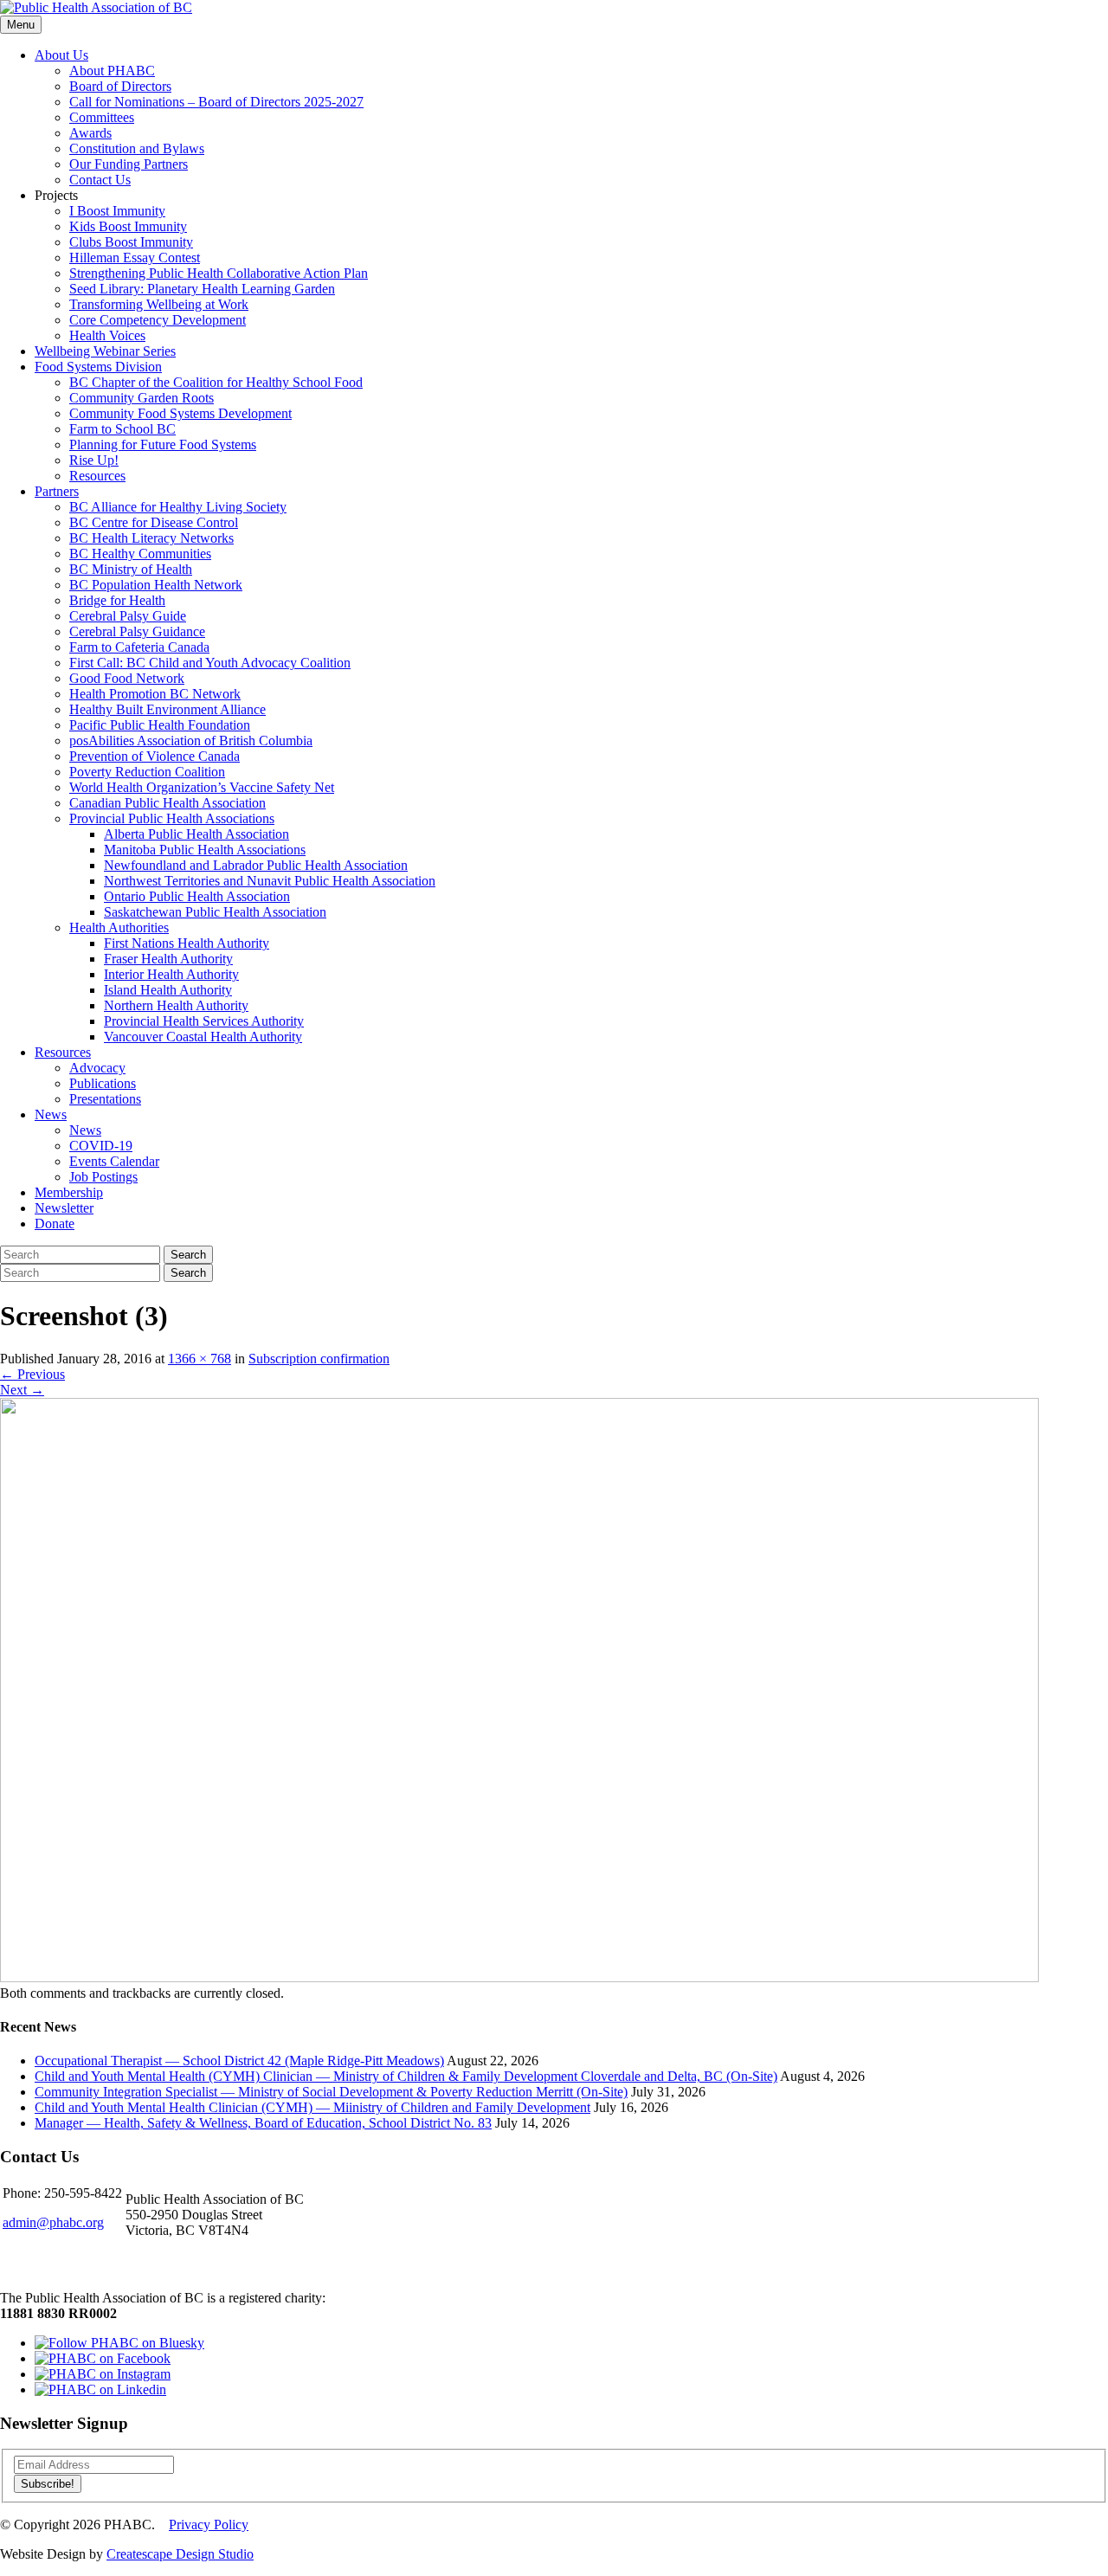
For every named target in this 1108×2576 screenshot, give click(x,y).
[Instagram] (103, 2374)
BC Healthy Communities (140, 554)
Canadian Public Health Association (167, 803)
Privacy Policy (209, 2524)
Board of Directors (120, 86)
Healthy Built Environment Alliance (167, 709)
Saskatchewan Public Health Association (215, 912)
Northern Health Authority (176, 1005)
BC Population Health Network (156, 585)
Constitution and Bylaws (137, 148)
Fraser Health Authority (168, 959)
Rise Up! (94, 460)
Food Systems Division (98, 367)
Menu (21, 25)
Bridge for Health (117, 600)
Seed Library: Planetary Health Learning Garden (202, 289)
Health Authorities (119, 927)
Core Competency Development (158, 320)
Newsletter (64, 1208)
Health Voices (107, 335)
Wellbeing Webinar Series (105, 351)
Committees (102, 117)
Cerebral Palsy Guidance (137, 631)
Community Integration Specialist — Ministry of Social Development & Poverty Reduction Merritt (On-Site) (331, 2092)
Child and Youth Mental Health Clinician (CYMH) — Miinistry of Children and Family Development (312, 2107)
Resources (97, 476)
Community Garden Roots (142, 398)
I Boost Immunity (117, 211)
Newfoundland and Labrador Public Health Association (256, 865)
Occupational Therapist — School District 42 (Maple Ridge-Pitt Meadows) (239, 2061)
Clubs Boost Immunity (131, 242)
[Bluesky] (119, 2343)
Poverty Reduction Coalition (147, 772)
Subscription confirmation (319, 1359)
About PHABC (112, 71)
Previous (32, 1374)
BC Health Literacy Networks (151, 538)
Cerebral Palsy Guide (128, 616)
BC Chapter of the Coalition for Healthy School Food (216, 382)
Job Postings (103, 1177)
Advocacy (97, 1068)
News (51, 1114)
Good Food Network (127, 678)
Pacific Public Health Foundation (160, 725)
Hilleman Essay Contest (135, 258)
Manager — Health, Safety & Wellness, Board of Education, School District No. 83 (263, 2123)
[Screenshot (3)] (519, 1977)
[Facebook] (103, 2358)
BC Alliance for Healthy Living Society (178, 507)
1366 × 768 (200, 1359)
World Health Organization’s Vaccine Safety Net (202, 787)
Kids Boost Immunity (128, 226)
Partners (57, 491)
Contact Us (100, 180)
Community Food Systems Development (180, 413)
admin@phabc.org (53, 2222)
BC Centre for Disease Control (154, 522)
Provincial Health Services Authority (204, 1021)
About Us (61, 55)
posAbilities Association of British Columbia (191, 741)
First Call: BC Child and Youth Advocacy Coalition (210, 663)
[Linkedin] (100, 2389)
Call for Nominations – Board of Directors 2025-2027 (216, 102)
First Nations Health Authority (187, 943)
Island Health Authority (168, 990)
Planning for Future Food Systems (163, 444)
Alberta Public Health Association (196, 834)
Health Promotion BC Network (155, 694)
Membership (69, 1192)
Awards (90, 133)
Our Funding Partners (129, 164)
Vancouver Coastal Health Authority (203, 1037)
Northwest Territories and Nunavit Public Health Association (270, 881)
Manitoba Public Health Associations (205, 850)
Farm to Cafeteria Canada (139, 647)
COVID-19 (101, 1146)
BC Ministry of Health (131, 569)
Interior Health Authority (171, 974)
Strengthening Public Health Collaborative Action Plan (219, 273)
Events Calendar (114, 1161)
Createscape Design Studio (180, 2554)
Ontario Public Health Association (197, 896)
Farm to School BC (122, 429)
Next (22, 1390)
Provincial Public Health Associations (172, 818)
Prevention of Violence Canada (155, 756)
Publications (103, 1083)
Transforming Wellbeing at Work (159, 304)
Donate (55, 1224)
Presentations (105, 1099)
